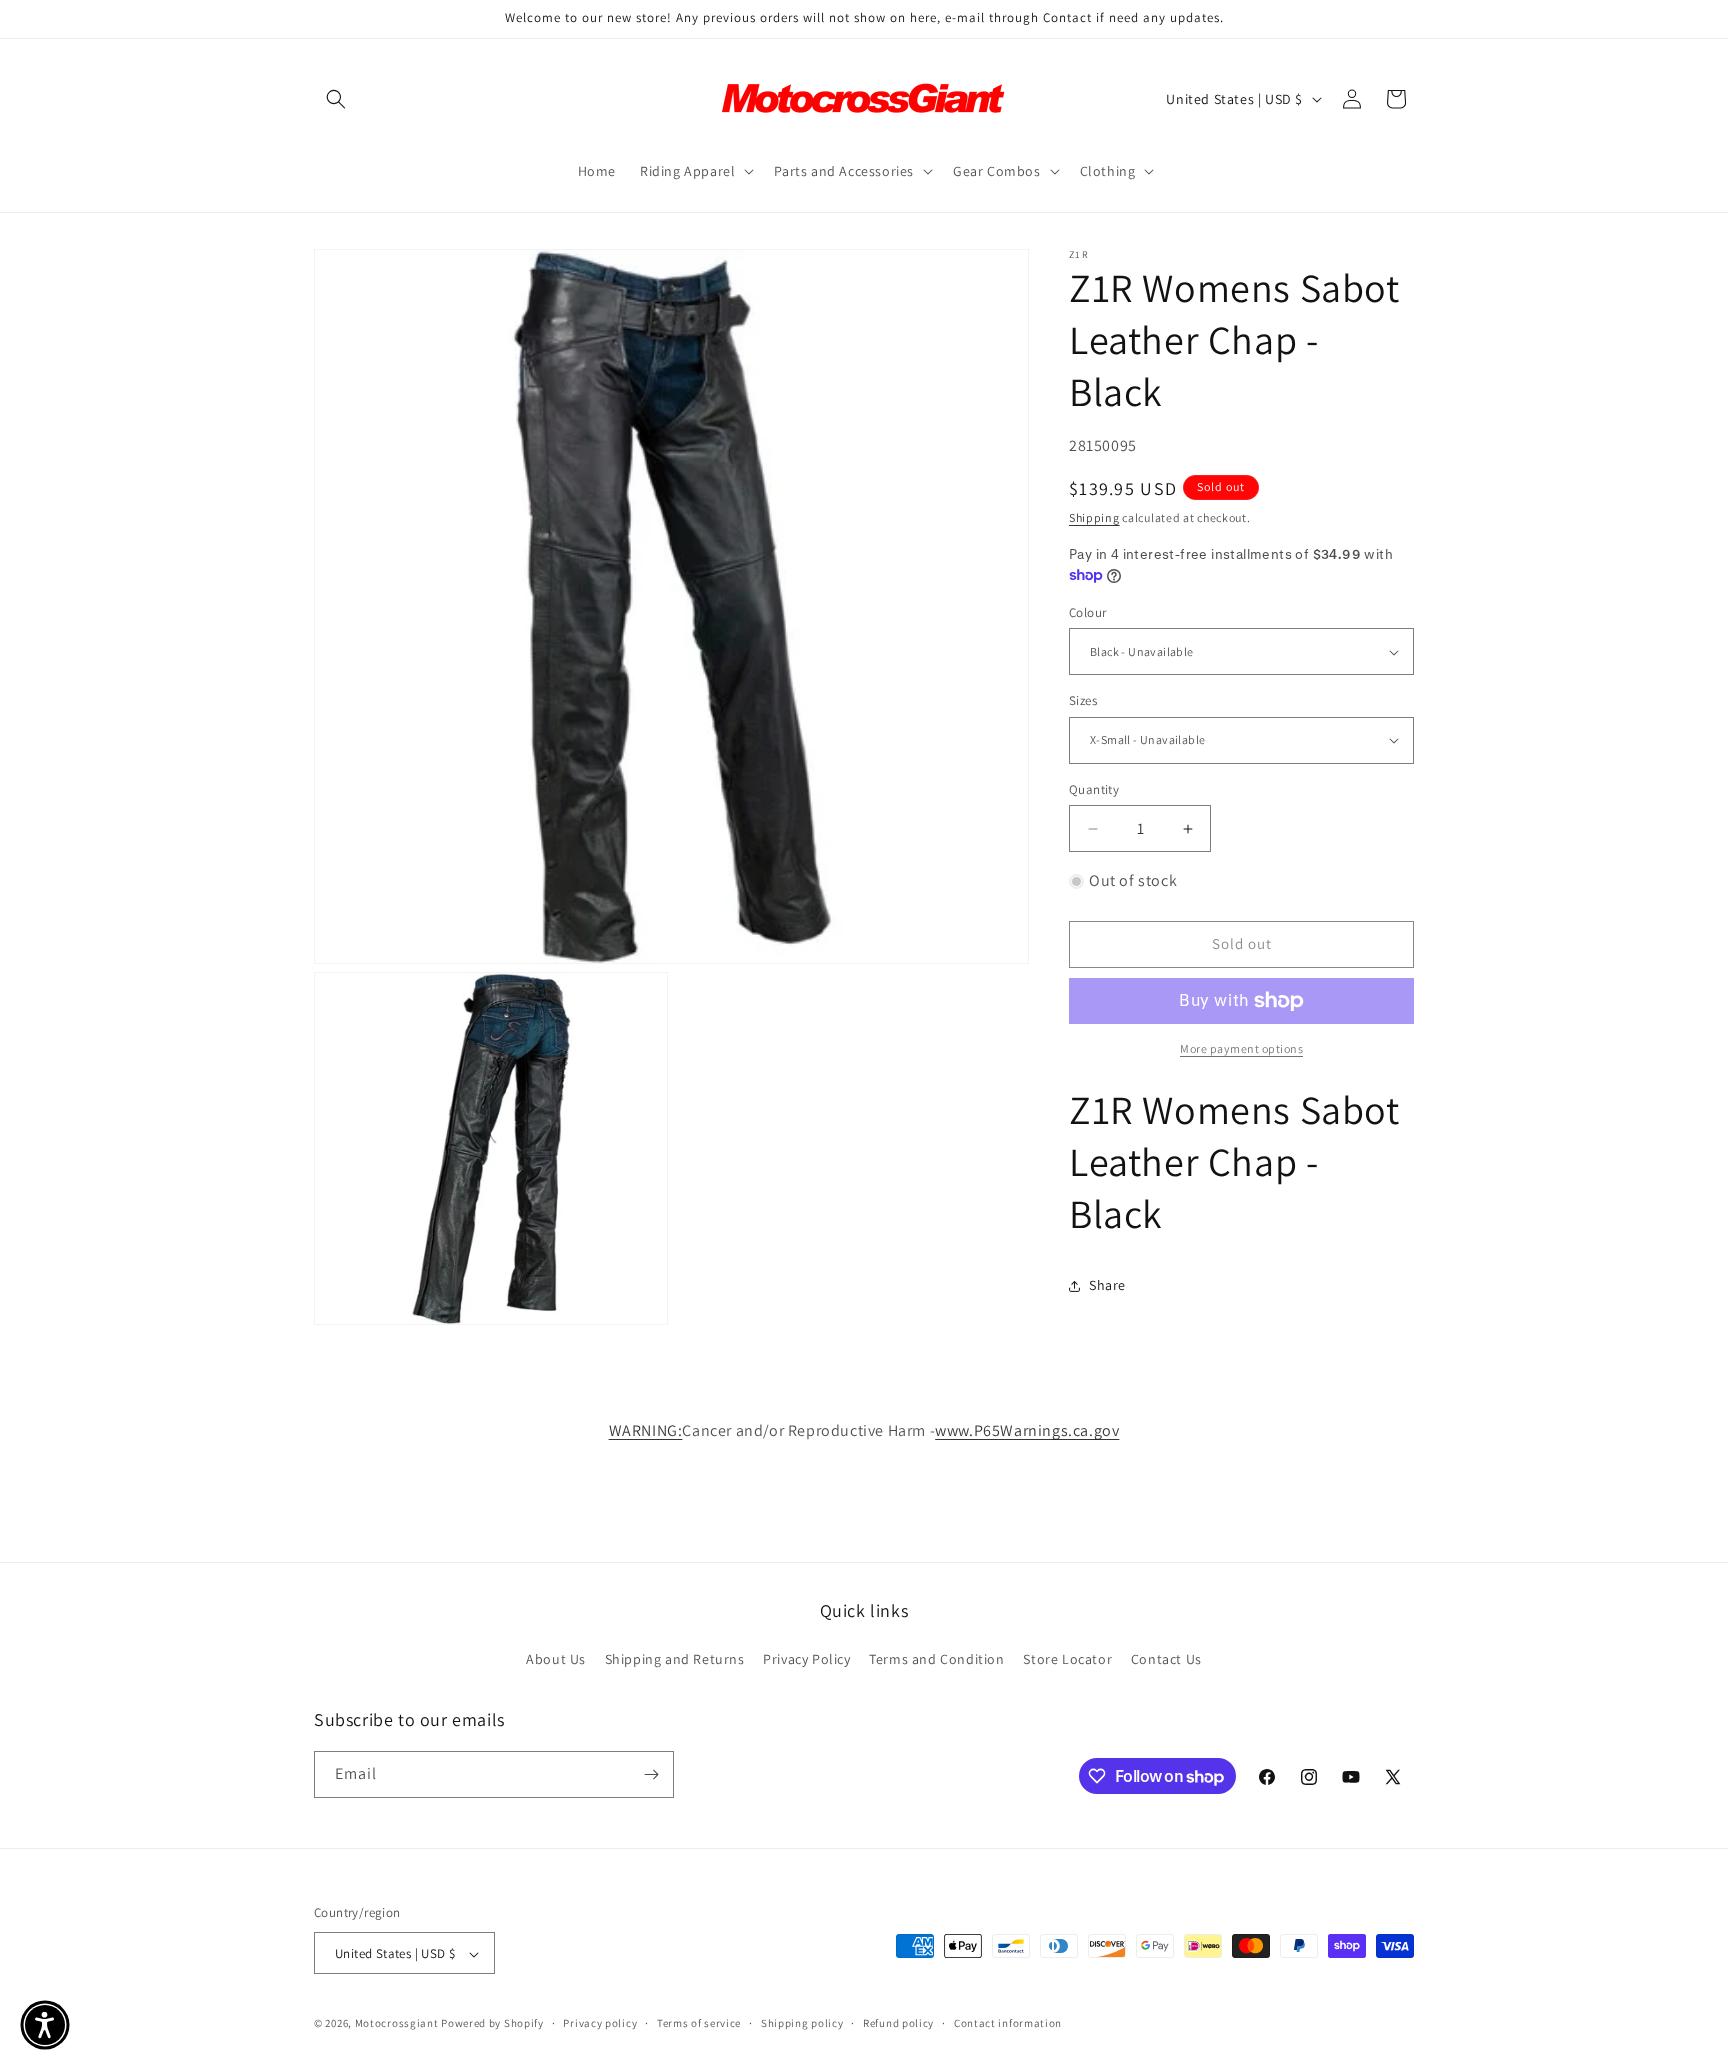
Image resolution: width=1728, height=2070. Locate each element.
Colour (1087, 612)
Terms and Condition (936, 1660)
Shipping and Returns (675, 1660)
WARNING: (646, 1430)
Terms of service (699, 2023)
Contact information (1008, 2023)
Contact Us (1166, 1660)
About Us (556, 1660)
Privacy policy (600, 2023)
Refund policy (898, 2023)
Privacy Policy (806, 1660)
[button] (336, 99)
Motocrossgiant (397, 2024)
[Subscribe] (651, 1774)
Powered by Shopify (492, 2024)
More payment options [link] (1241, 1048)
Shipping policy (802, 2023)
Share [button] (1107, 1285)
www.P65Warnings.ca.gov (1027, 1430)
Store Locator (1067, 1660)
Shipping (1094, 517)
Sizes (1083, 700)
